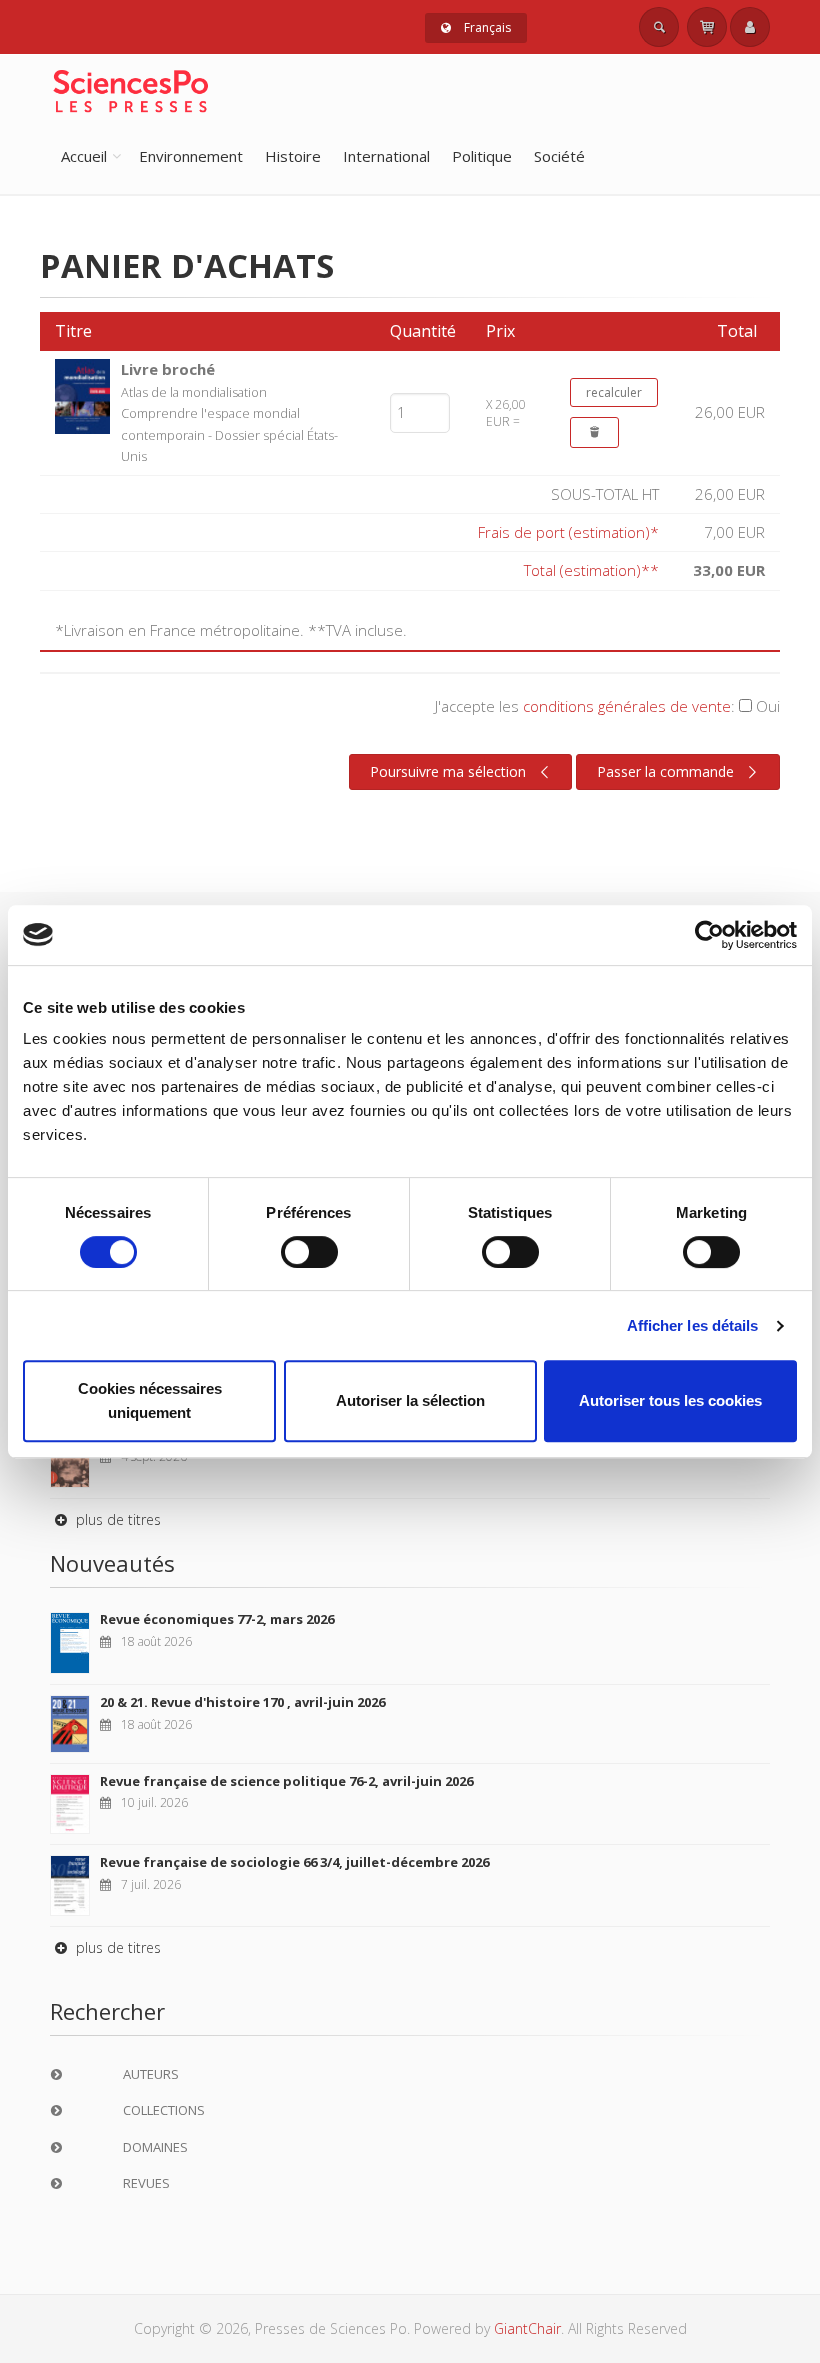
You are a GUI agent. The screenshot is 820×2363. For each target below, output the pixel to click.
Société (559, 156)
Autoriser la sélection (410, 1400)
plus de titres (116, 1519)
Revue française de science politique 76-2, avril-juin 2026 (286, 1781)
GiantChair (527, 2328)
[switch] (309, 1252)
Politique (482, 156)
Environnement (191, 156)
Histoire (293, 156)
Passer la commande (665, 771)
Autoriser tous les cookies (670, 1400)
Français (486, 27)
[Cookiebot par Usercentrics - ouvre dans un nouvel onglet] (709, 935)
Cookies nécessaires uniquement (150, 1400)
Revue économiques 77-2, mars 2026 (217, 1619)
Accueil (84, 156)
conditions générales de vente (627, 706)
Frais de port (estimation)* (568, 532)
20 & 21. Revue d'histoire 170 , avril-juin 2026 (242, 1702)
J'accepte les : (607, 706)
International (386, 156)
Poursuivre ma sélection (448, 771)
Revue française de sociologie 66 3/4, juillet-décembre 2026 (294, 1862)
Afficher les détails (693, 1325)
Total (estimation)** (591, 570)
